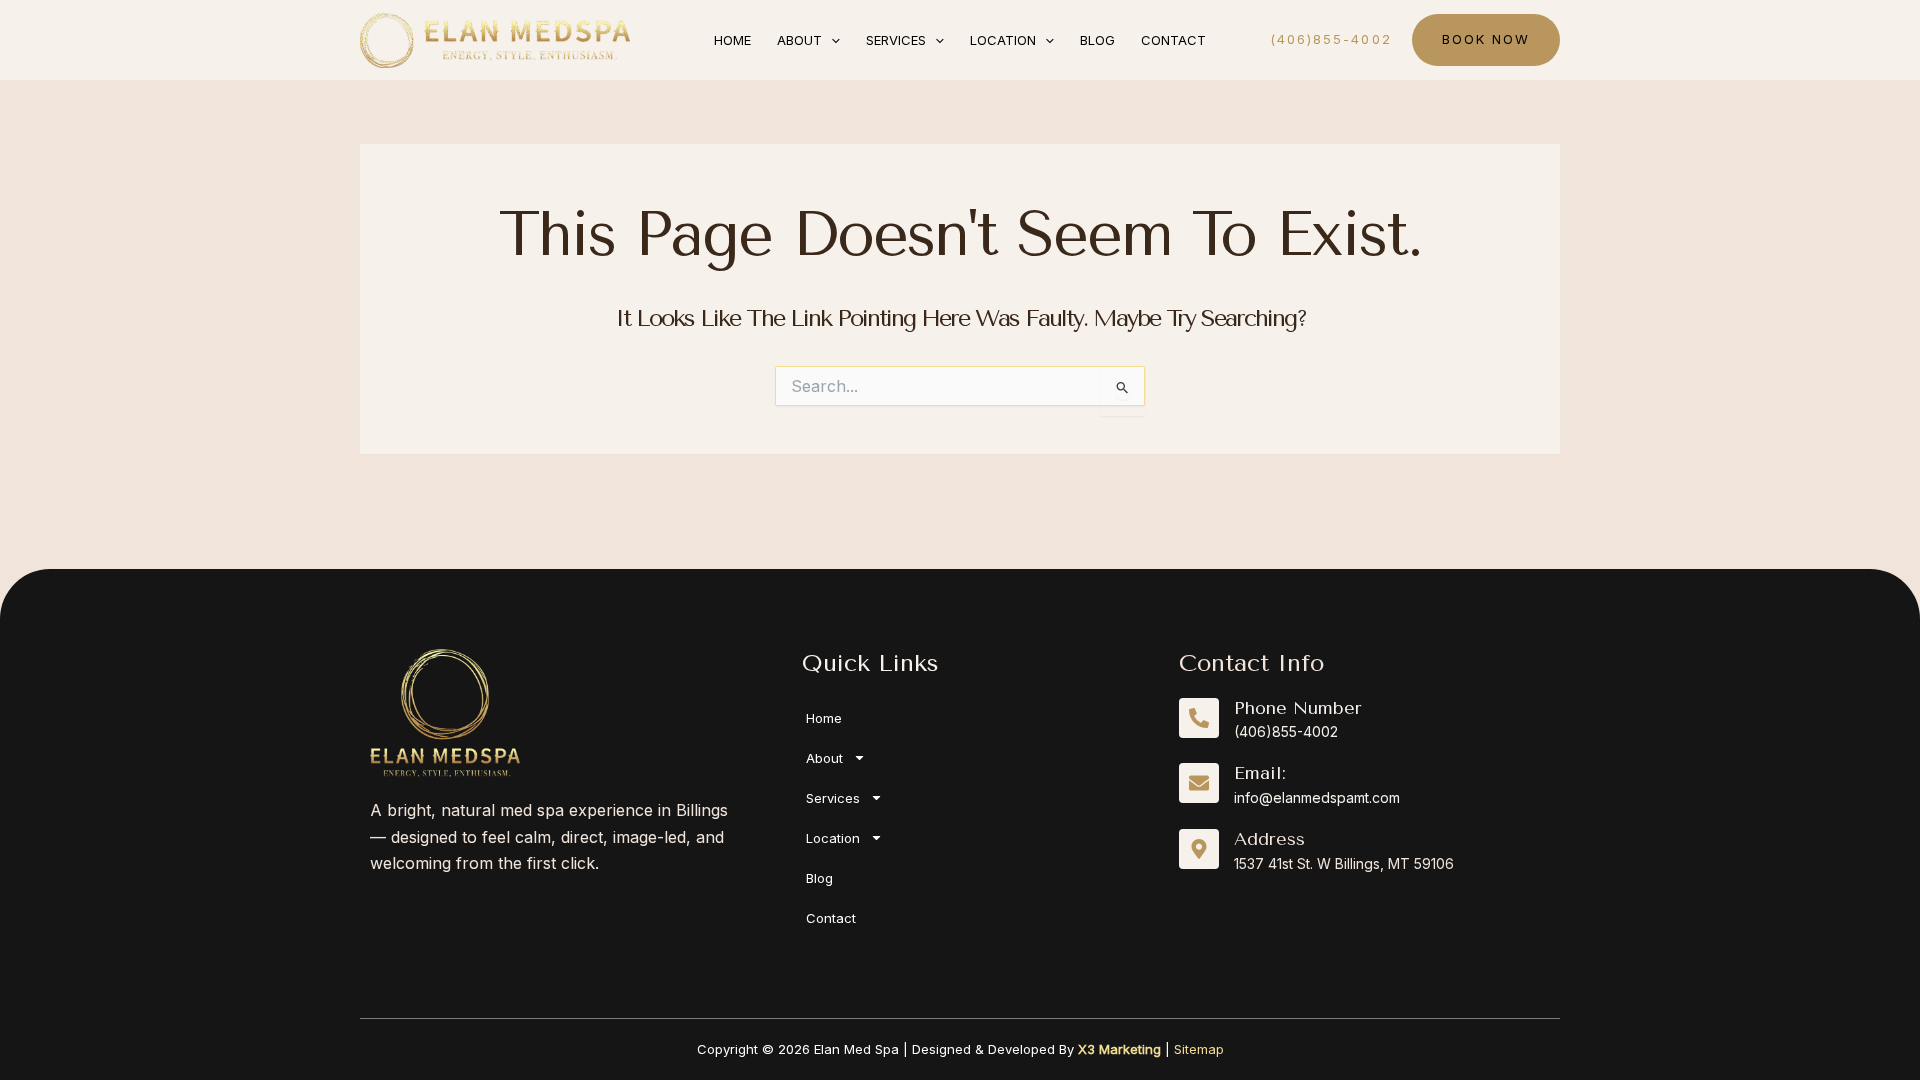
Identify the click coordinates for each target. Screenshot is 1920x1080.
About (824, 758)
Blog (819, 878)
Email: (1260, 773)
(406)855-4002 (1286, 731)
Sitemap (1199, 1049)
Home (824, 718)
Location (833, 838)
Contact (831, 918)
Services (833, 798)
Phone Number (1298, 708)
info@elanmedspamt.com (1317, 797)
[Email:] (1199, 783)
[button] (831, 40)
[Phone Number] (1199, 718)
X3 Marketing (1119, 1049)
